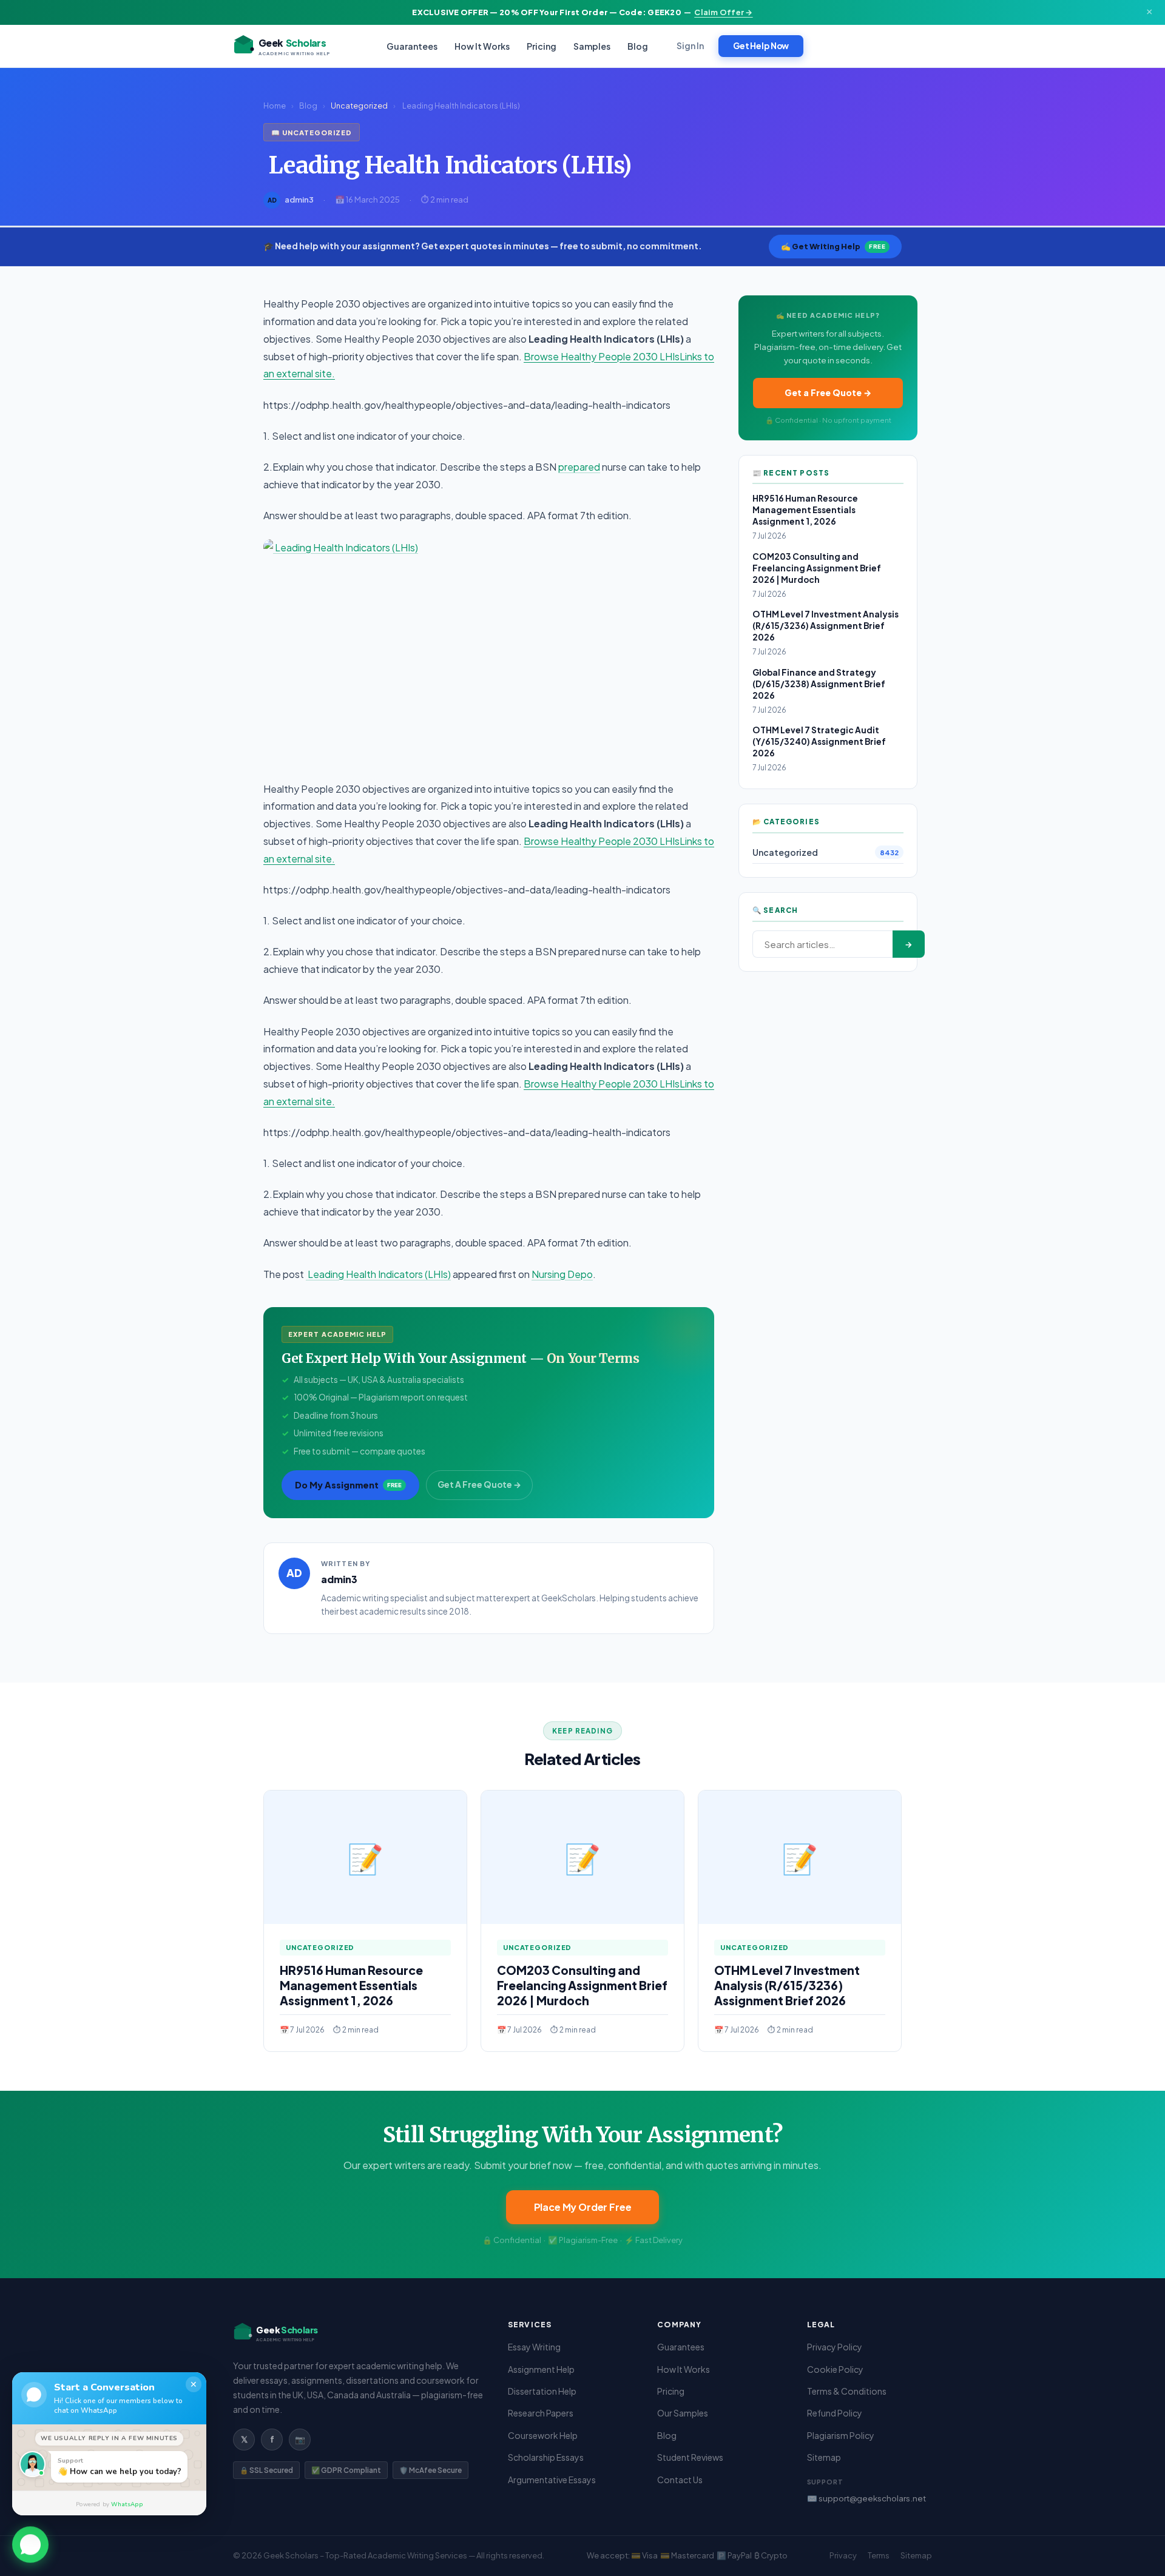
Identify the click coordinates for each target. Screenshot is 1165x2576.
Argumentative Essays (552, 2480)
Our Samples (683, 2413)
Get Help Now (761, 46)
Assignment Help (541, 2369)
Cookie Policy (835, 2369)
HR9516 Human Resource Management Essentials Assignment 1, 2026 (805, 510)
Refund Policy (835, 2413)
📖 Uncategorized (312, 132)
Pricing (542, 46)
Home (275, 106)
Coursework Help (543, 2435)
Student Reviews (690, 2457)
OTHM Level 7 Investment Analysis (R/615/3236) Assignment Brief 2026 (826, 626)
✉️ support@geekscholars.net (866, 2498)
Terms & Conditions (847, 2391)
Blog (638, 46)
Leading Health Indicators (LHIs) (378, 1274)
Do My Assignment (348, 1485)
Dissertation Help (542, 2391)
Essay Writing (534, 2347)
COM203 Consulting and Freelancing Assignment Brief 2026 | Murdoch (817, 568)
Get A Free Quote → (479, 1485)
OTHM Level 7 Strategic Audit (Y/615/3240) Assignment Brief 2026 (819, 742)
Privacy (843, 2555)
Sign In (690, 46)
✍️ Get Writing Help (833, 246)
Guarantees (412, 46)
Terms (879, 2555)
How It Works (482, 46)
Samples (592, 46)
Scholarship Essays (546, 2457)
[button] (30, 2545)
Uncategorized (359, 106)
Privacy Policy (835, 2347)
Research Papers (541, 2413)
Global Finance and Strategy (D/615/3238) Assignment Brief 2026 (819, 684)
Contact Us (680, 2480)
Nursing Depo (562, 1274)
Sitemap (824, 2457)
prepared (579, 467)
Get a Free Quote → (828, 392)
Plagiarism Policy (841, 2435)
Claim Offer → (723, 12)
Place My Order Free (583, 2207)
